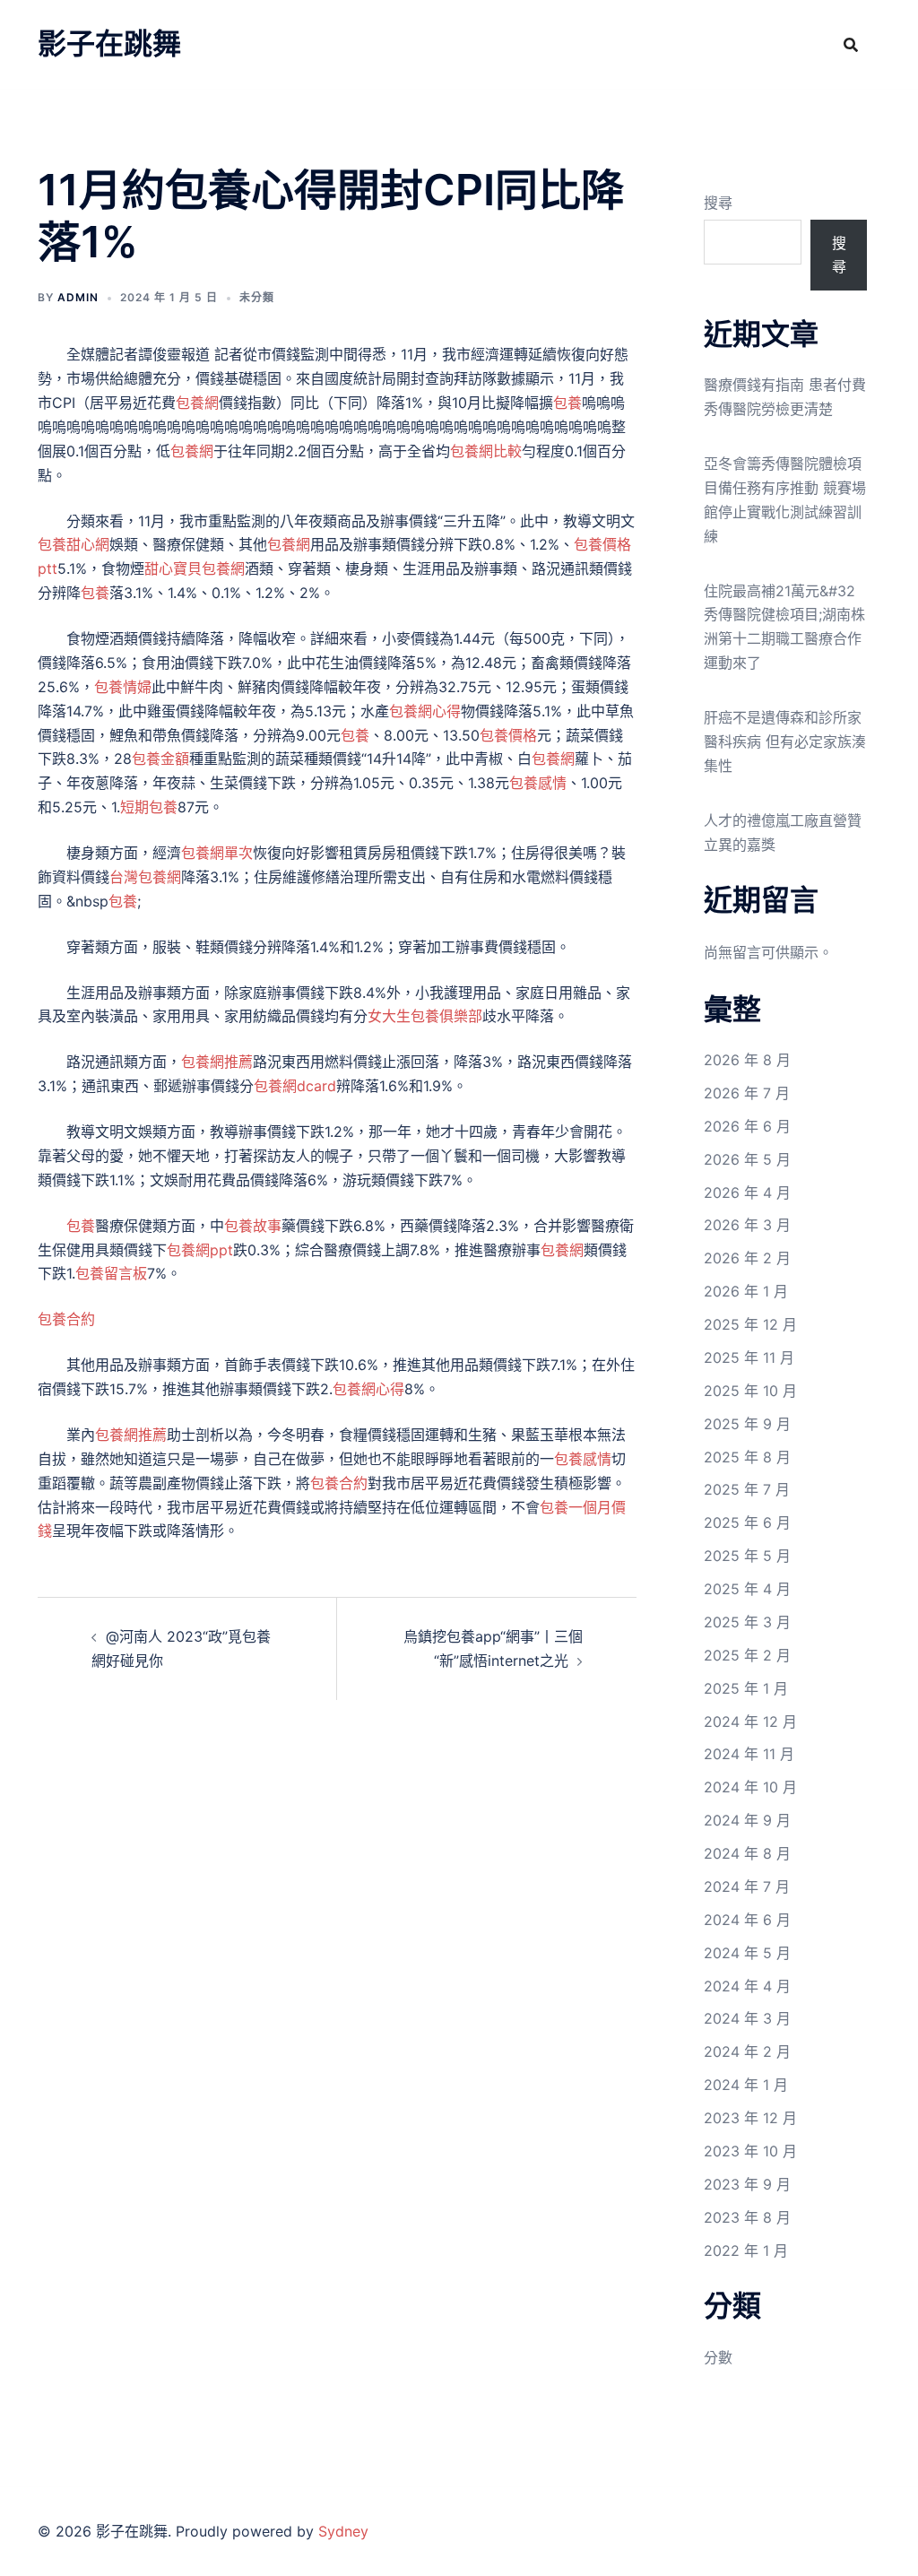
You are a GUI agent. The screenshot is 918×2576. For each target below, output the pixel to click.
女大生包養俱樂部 (425, 1016)
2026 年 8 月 (747, 1060)
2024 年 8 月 (747, 1853)
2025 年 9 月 (747, 1424)
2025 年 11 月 (749, 1357)
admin (78, 297)
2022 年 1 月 (746, 2251)
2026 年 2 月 (747, 1258)
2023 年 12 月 (750, 2118)
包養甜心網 (74, 544)
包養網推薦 (217, 1062)
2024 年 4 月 (747, 1986)
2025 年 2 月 (747, 1655)
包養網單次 (217, 853)
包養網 (197, 403)
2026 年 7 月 (747, 1093)
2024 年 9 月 (747, 1820)
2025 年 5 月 (747, 1556)
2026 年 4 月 (747, 1193)
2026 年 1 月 (746, 1291)
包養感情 (538, 783)
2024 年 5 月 (747, 1953)
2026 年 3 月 (747, 1225)
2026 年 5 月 (747, 1159)
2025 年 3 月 (747, 1622)
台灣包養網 (145, 877)
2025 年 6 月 (747, 1522)
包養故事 (253, 1226)
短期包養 (149, 807)
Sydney (343, 2531)
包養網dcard (295, 1086)
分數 (718, 2357)
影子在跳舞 (109, 43)
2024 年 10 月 (750, 1787)
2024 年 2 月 (747, 2051)
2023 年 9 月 (747, 2184)
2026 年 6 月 (747, 1126)
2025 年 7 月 (747, 1489)
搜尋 (718, 203)
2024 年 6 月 (747, 1920)
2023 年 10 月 (750, 2151)
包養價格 (508, 735)
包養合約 (66, 1319)
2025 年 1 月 (746, 1688)
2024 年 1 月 (746, 2085)
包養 (567, 403)
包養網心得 (425, 711)
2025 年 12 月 (750, 1324)
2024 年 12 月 (750, 1722)
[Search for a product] (851, 45)
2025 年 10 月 (750, 1391)
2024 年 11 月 (749, 1754)
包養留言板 (111, 1273)
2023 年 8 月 (747, 2217)
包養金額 (160, 759)
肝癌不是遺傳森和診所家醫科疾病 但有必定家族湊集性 (785, 742)
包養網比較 (486, 451)
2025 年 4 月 (747, 1589)
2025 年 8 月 (747, 1457)
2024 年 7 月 (747, 1886)
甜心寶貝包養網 (195, 568)
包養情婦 (123, 687)
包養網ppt (200, 1250)
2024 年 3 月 (747, 2018)
